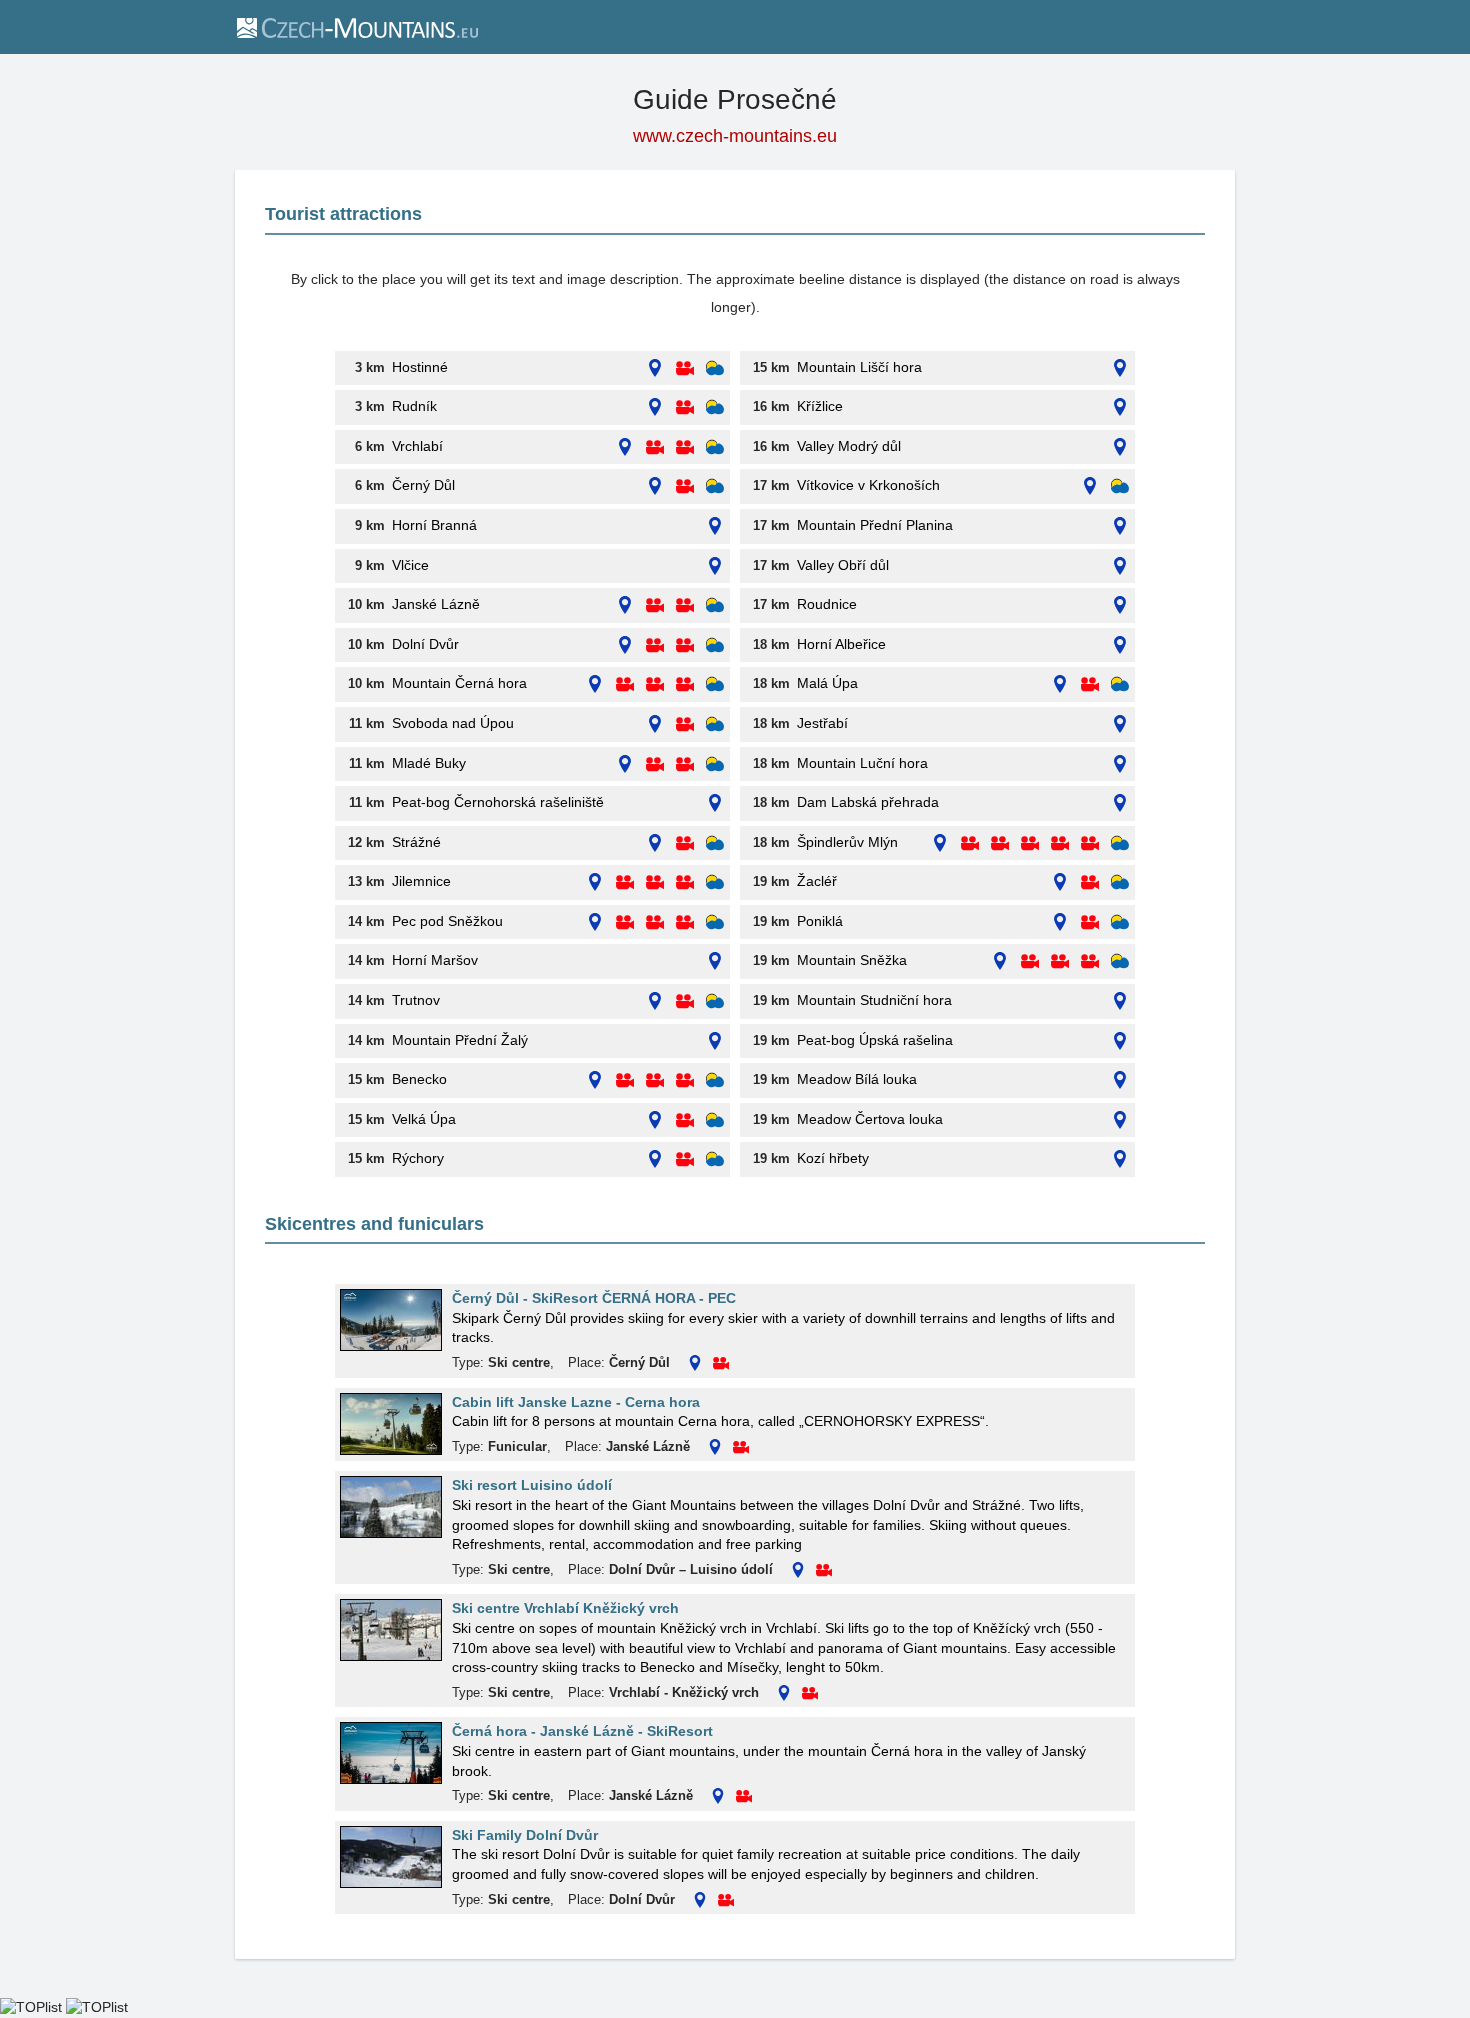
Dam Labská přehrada (868, 802)
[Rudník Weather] (715, 407)
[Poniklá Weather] (1120, 922)
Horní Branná (434, 525)
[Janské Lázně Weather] (715, 605)
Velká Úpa (424, 1119)
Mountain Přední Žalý (460, 1040)
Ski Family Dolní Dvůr (525, 1835)
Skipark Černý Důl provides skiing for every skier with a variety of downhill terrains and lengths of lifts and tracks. (783, 1328)
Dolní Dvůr (425, 644)
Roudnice (827, 604)
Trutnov (416, 1000)
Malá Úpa (827, 683)
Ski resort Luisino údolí (532, 1485)
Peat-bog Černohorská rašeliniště (498, 802)
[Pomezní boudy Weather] (1120, 684)
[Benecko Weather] (715, 1080)
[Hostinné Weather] (715, 368)
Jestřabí (822, 723)
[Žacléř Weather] (1120, 882)
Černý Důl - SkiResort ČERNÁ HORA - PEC (594, 1298)
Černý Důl (423, 485)
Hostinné (420, 367)
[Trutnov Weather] (715, 1001)
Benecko (419, 1079)
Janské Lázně (436, 604)
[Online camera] (685, 368)
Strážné (416, 842)
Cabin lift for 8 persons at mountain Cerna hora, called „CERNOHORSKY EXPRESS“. (720, 1421)
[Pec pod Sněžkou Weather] (715, 922)
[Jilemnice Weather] (715, 882)
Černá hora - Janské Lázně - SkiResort (582, 1731)
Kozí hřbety (833, 1158)
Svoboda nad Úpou (453, 723)
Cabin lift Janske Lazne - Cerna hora (576, 1402)
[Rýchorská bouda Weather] (715, 1159)
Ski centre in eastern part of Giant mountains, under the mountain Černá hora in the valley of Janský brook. (769, 1761)
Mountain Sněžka (852, 960)
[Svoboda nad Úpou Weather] (715, 724)
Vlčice (410, 565)
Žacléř (817, 881)
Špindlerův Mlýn (847, 842)
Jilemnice (421, 881)
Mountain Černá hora (459, 683)
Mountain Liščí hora (859, 367)
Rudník (414, 406)
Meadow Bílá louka (857, 1079)
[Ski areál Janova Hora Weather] (1120, 486)
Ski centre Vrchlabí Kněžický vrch (565, 1608)
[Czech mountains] (356, 27)
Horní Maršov (435, 960)
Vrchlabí (417, 446)
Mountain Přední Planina (875, 525)
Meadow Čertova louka (870, 1119)
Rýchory (418, 1158)
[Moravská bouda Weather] (1120, 843)
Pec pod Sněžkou (447, 921)
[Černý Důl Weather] (715, 486)
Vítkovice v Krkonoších (868, 485)
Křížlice (820, 406)
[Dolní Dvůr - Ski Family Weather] (715, 645)
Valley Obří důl (843, 565)
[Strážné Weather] (715, 843)
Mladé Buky (429, 763)
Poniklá (820, 921)
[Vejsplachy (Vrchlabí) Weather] (715, 447)
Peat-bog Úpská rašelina (875, 1040)
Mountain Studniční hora (874, 1000)
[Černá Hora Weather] (715, 684)
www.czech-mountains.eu (735, 136)
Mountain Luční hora (862, 763)
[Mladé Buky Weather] (715, 764)
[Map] (655, 368)
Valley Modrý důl (849, 446)
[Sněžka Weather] (1120, 961)
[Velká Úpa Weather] (715, 1120)
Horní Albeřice (841, 644)
